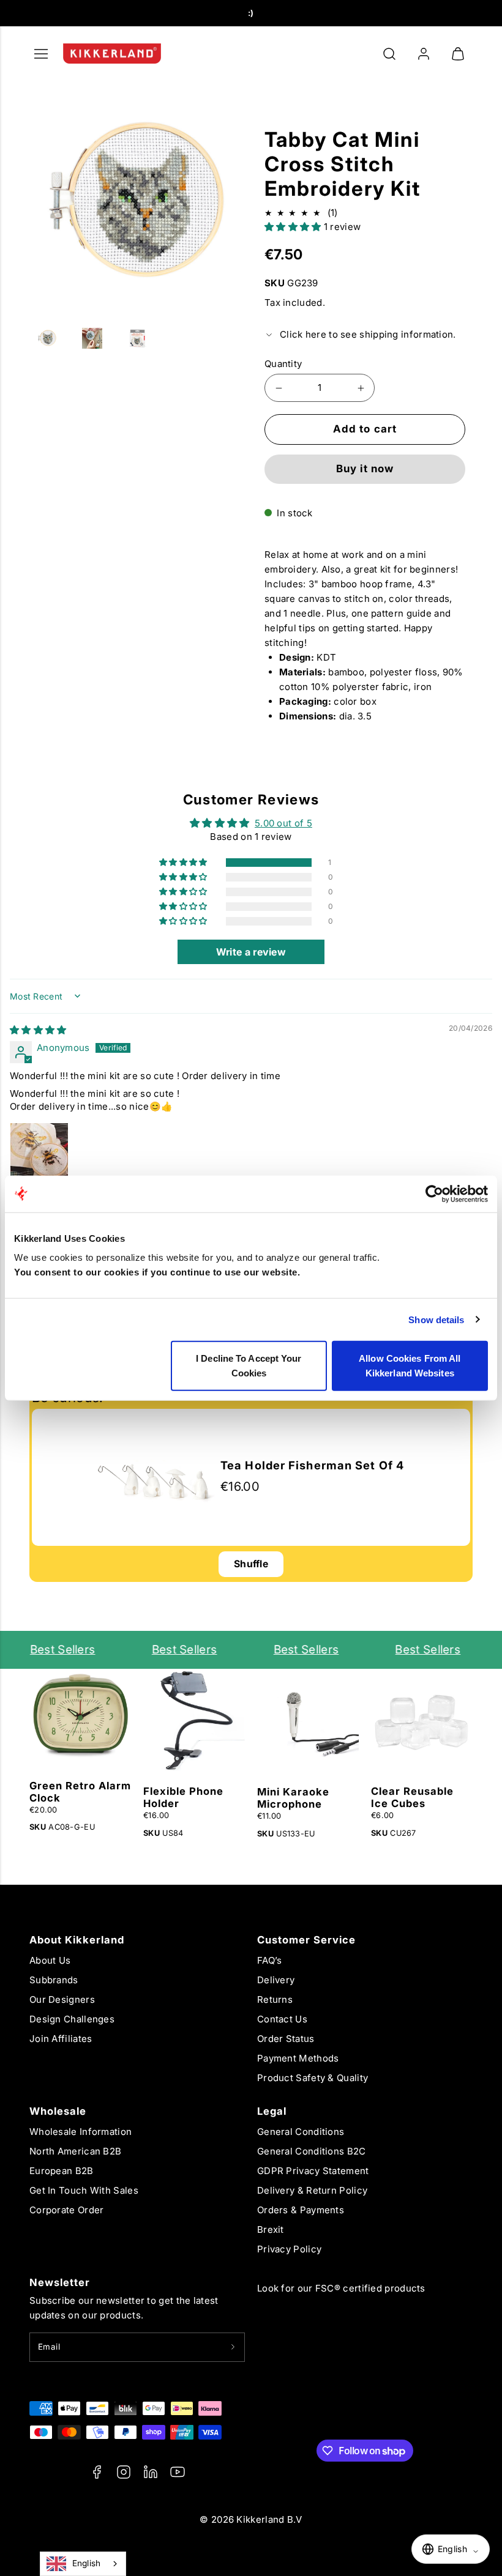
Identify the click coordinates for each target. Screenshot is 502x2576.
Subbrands (54, 1980)
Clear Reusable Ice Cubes (412, 1797)
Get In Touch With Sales (84, 2190)
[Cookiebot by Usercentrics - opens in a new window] (434, 1193)
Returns (275, 1999)
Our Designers (62, 1999)
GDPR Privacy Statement (313, 2171)
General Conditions (301, 2132)
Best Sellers (55, 1650)
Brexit (271, 2229)
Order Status (286, 2039)
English (87, 2563)
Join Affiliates (61, 2039)
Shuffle (251, 1564)
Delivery (276, 1980)
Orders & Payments (301, 2210)
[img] (38, 1030)
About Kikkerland (77, 1940)
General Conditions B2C (312, 2151)
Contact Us (282, 2019)
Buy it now (365, 469)
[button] (389, 54)
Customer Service (306, 1940)
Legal (272, 2111)
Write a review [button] (251, 952)
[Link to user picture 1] (39, 1152)
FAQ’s (270, 1960)
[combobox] (83, 2564)
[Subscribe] (233, 2347)
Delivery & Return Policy (312, 2190)
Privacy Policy (289, 2249)
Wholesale (58, 2111)
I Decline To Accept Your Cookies (249, 1366)
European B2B (62, 2171)
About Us (50, 1960)
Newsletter (60, 2282)
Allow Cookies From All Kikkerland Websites (410, 1366)
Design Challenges (72, 2019)
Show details (436, 1319)
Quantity (283, 364)
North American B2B (75, 2151)
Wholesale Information (81, 2132)
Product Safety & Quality (313, 2078)
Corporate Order (67, 2210)
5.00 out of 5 (283, 823)
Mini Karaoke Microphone (293, 1798)
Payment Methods (298, 2058)
